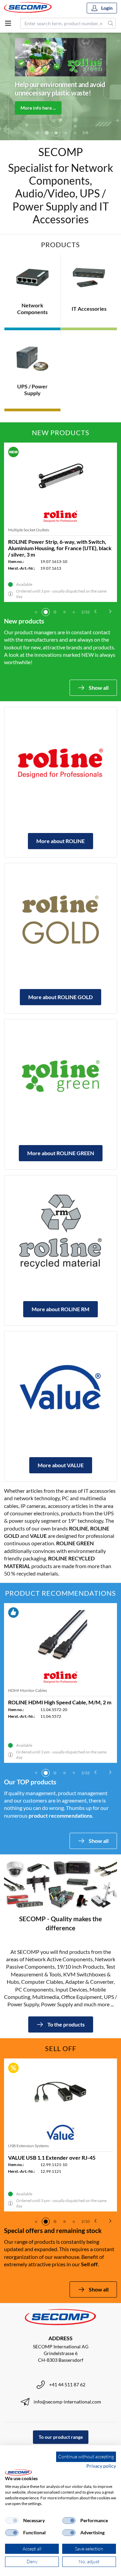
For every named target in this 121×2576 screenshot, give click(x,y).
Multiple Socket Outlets (29, 530)
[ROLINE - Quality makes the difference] (61, 763)
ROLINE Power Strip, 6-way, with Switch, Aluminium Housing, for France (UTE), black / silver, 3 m (60, 548)
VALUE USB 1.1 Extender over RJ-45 (52, 2157)
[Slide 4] (47, 133)
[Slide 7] (75, 133)
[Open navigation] (8, 23)
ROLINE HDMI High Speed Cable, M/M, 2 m (60, 1702)
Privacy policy (101, 2466)
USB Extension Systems (28, 2146)
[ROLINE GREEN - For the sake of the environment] (61, 1075)
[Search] (111, 23)
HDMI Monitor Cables (28, 1690)
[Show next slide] (110, 611)
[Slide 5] (56, 133)
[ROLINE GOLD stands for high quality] (61, 919)
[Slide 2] (46, 612)
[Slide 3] (37, 133)
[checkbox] (12, 2521)
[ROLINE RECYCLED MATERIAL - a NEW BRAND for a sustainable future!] (61, 1232)
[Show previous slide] (95, 611)
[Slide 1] (36, 612)
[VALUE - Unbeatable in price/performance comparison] (61, 1388)
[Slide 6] (66, 133)
